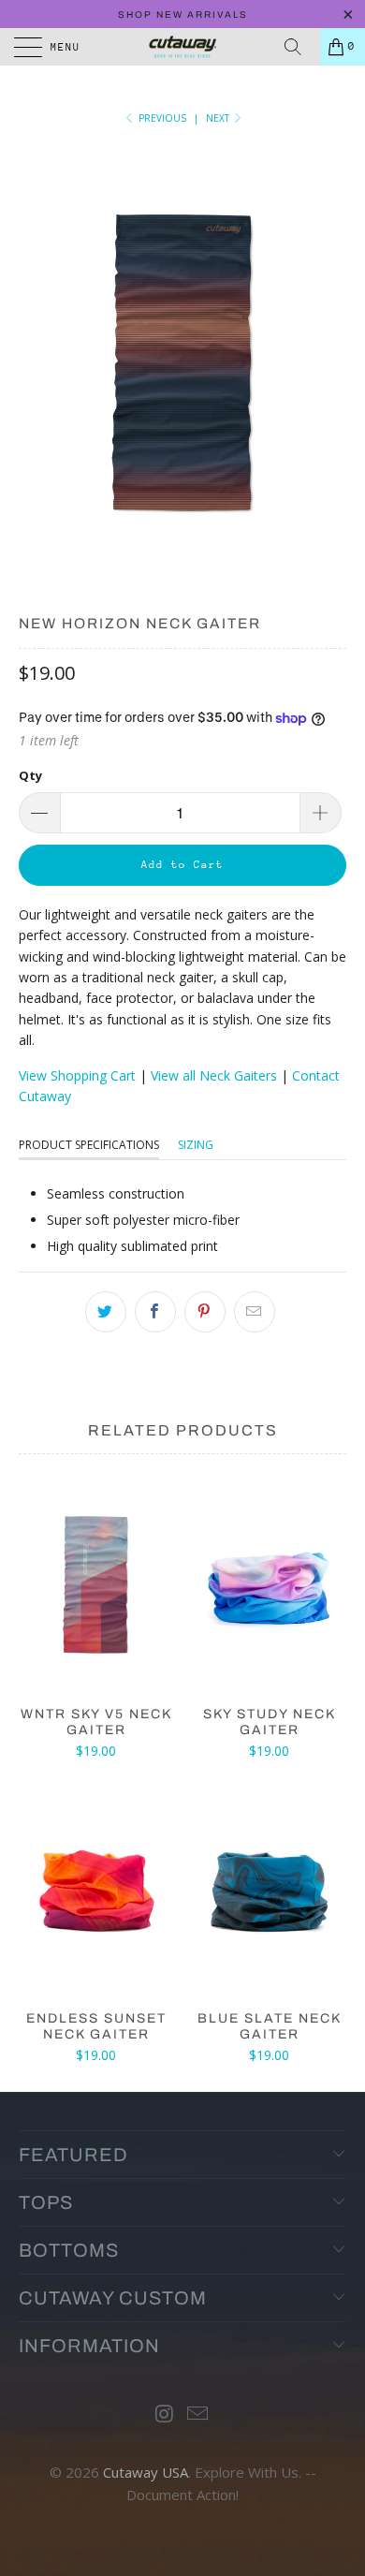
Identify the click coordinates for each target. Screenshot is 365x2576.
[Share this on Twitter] (106, 1312)
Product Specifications (89, 1145)
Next (219, 118)
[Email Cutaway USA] (198, 2414)
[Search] (299, 47)
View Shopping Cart (77, 1075)
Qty (30, 775)
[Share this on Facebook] (155, 1312)
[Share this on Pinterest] (205, 1312)
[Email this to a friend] (255, 1312)
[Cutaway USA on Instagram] (165, 2414)
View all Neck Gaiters (214, 1075)
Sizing (196, 1145)
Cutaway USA (146, 2472)
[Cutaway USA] (183, 47)
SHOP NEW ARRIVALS (183, 15)
